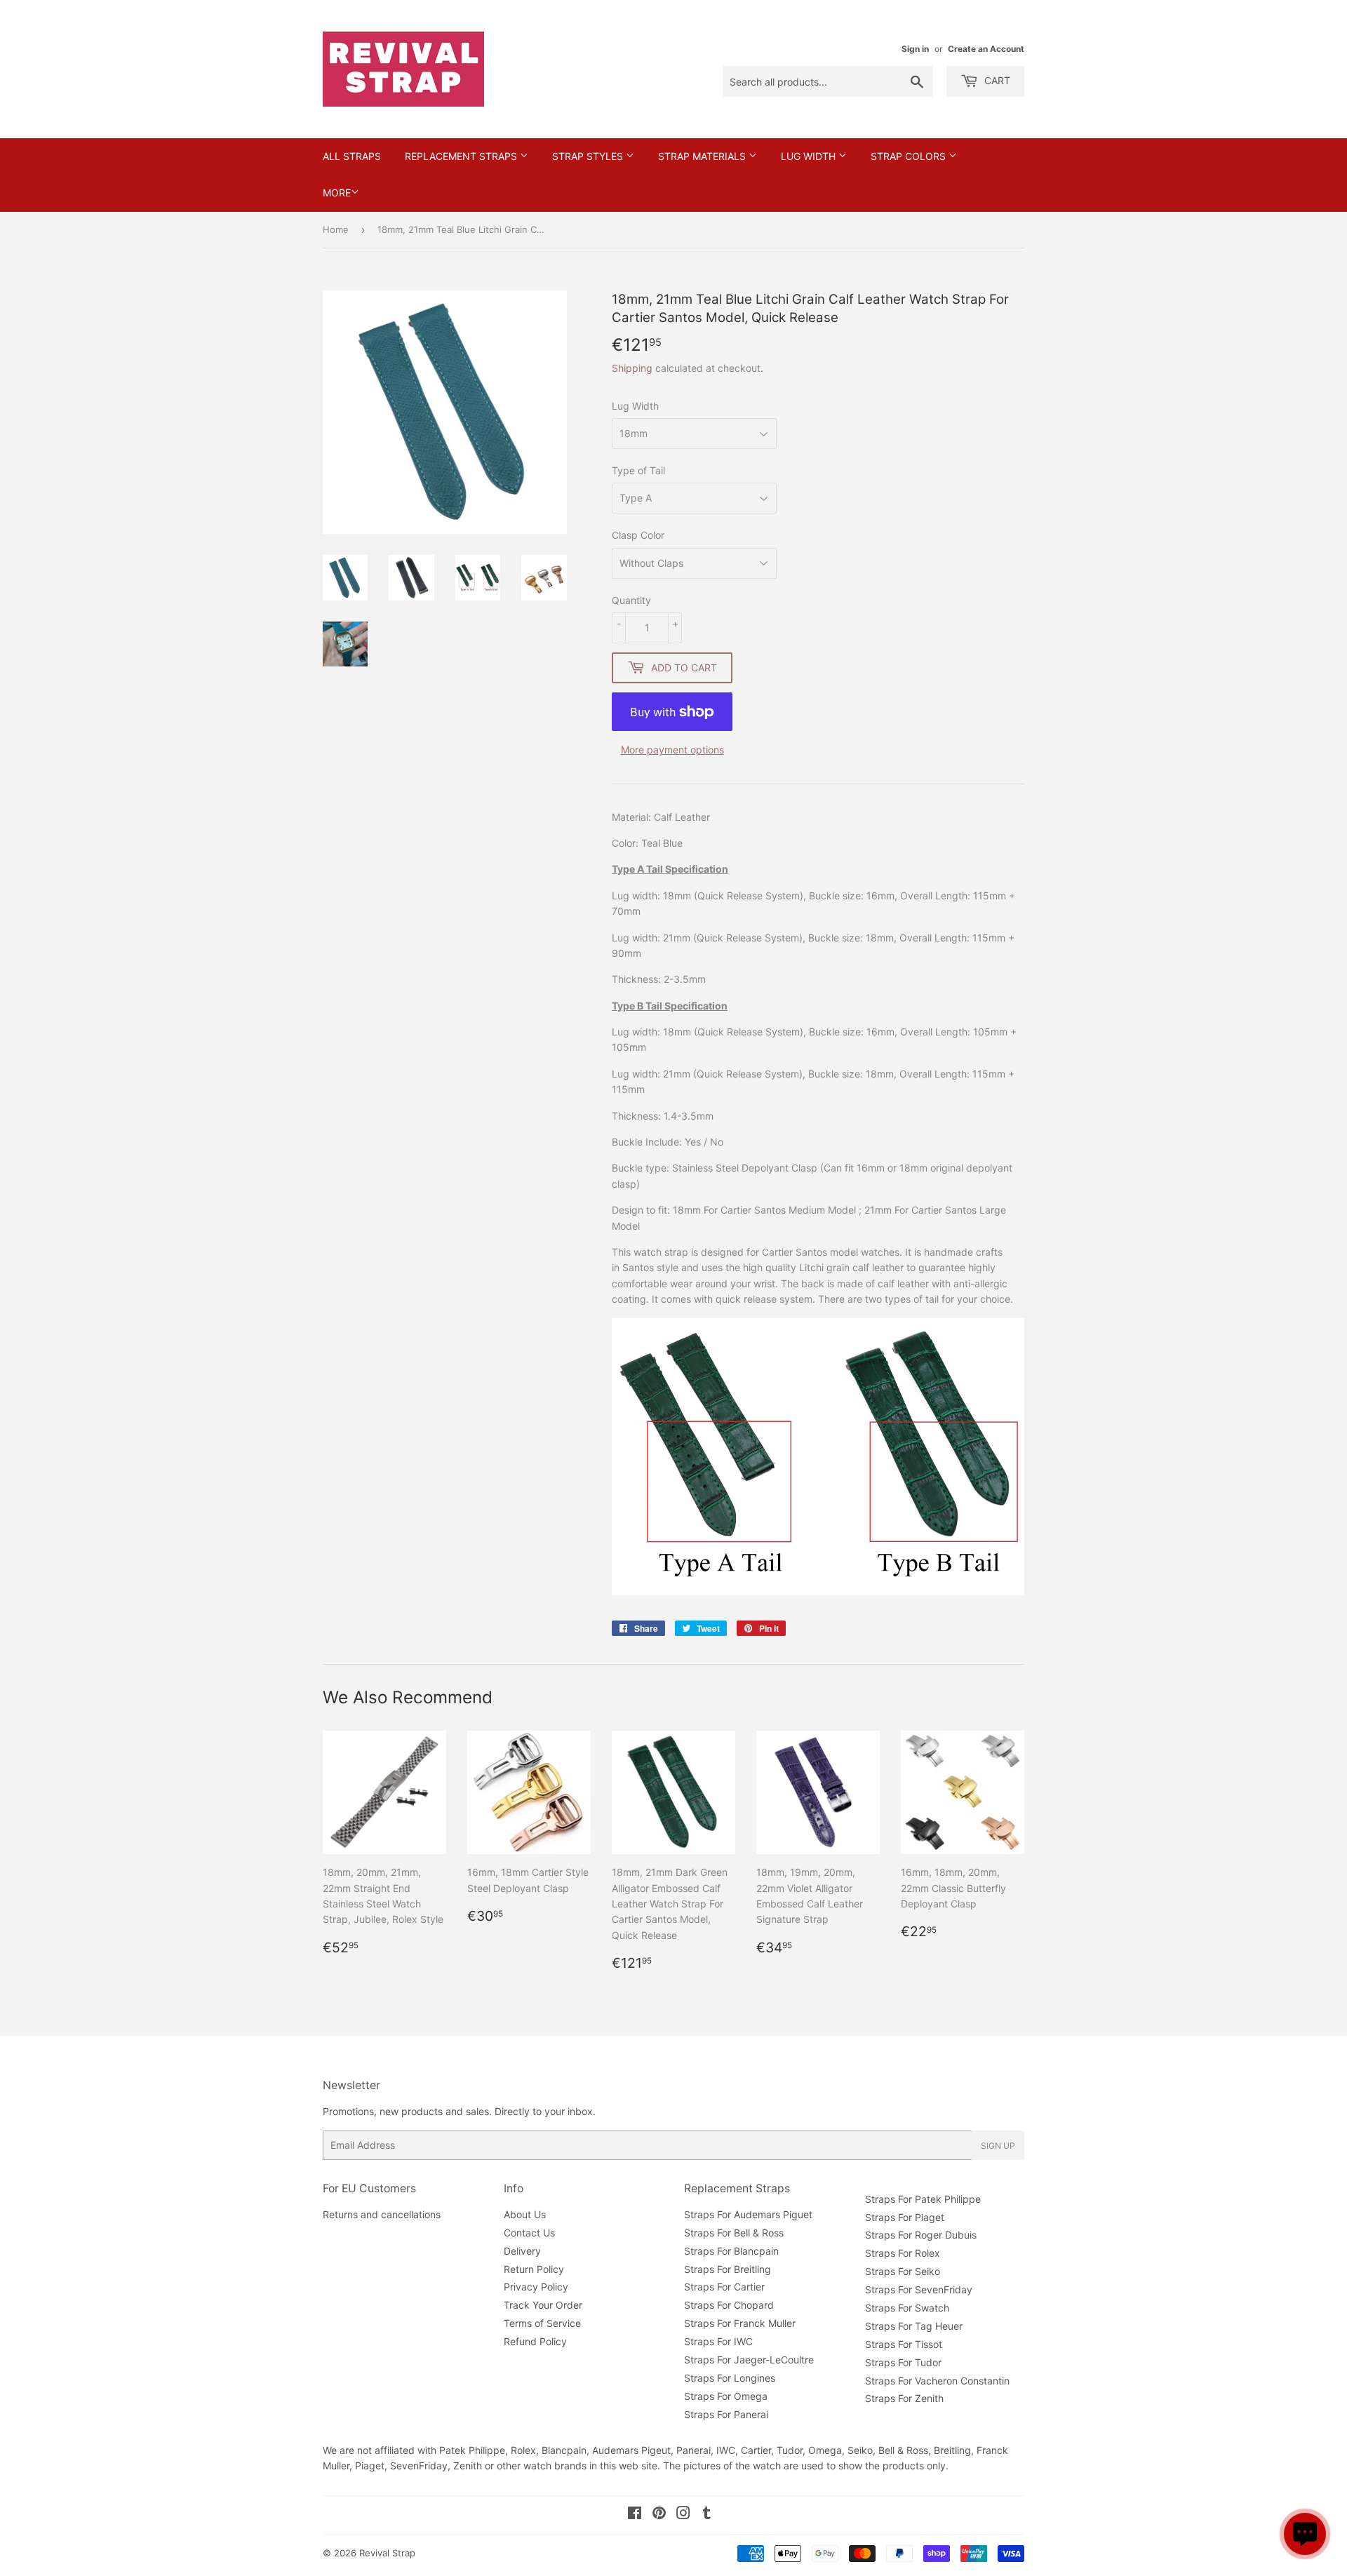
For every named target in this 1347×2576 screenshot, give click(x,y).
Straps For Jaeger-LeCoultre (749, 2360)
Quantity (631, 600)
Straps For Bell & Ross (734, 2233)
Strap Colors (910, 156)
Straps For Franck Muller (740, 2323)
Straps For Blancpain (731, 2251)
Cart (996, 80)
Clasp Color (638, 535)
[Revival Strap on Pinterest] (659, 2515)
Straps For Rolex (903, 2253)
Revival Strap (387, 2553)
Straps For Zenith (904, 2398)
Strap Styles (589, 156)
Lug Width (810, 156)
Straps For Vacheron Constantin (937, 2381)
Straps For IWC (718, 2341)
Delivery (522, 2251)
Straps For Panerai (726, 2414)
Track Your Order (543, 2305)
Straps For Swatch (907, 2308)
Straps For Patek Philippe (923, 2199)
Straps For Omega (726, 2396)
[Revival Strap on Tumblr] (707, 2515)
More (337, 193)
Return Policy (534, 2269)
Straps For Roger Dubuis (921, 2235)
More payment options (672, 750)
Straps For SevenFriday (919, 2289)
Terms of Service (542, 2323)
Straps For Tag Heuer (914, 2326)
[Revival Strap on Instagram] (683, 2515)
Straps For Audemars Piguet (748, 2214)
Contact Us (529, 2233)
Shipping (632, 368)
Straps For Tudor (903, 2362)
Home (336, 229)
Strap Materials (703, 156)
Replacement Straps (462, 156)
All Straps (352, 156)
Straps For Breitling (728, 2269)
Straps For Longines (730, 2378)
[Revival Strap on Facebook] (635, 2515)
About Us (525, 2214)
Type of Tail (638, 470)
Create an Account (986, 49)
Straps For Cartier (724, 2287)
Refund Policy (535, 2341)
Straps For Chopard (729, 2305)
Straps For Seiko (903, 2271)
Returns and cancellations (382, 2214)
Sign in (915, 49)
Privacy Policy (536, 2287)
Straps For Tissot (904, 2344)
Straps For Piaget (905, 2217)
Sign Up (998, 2146)
